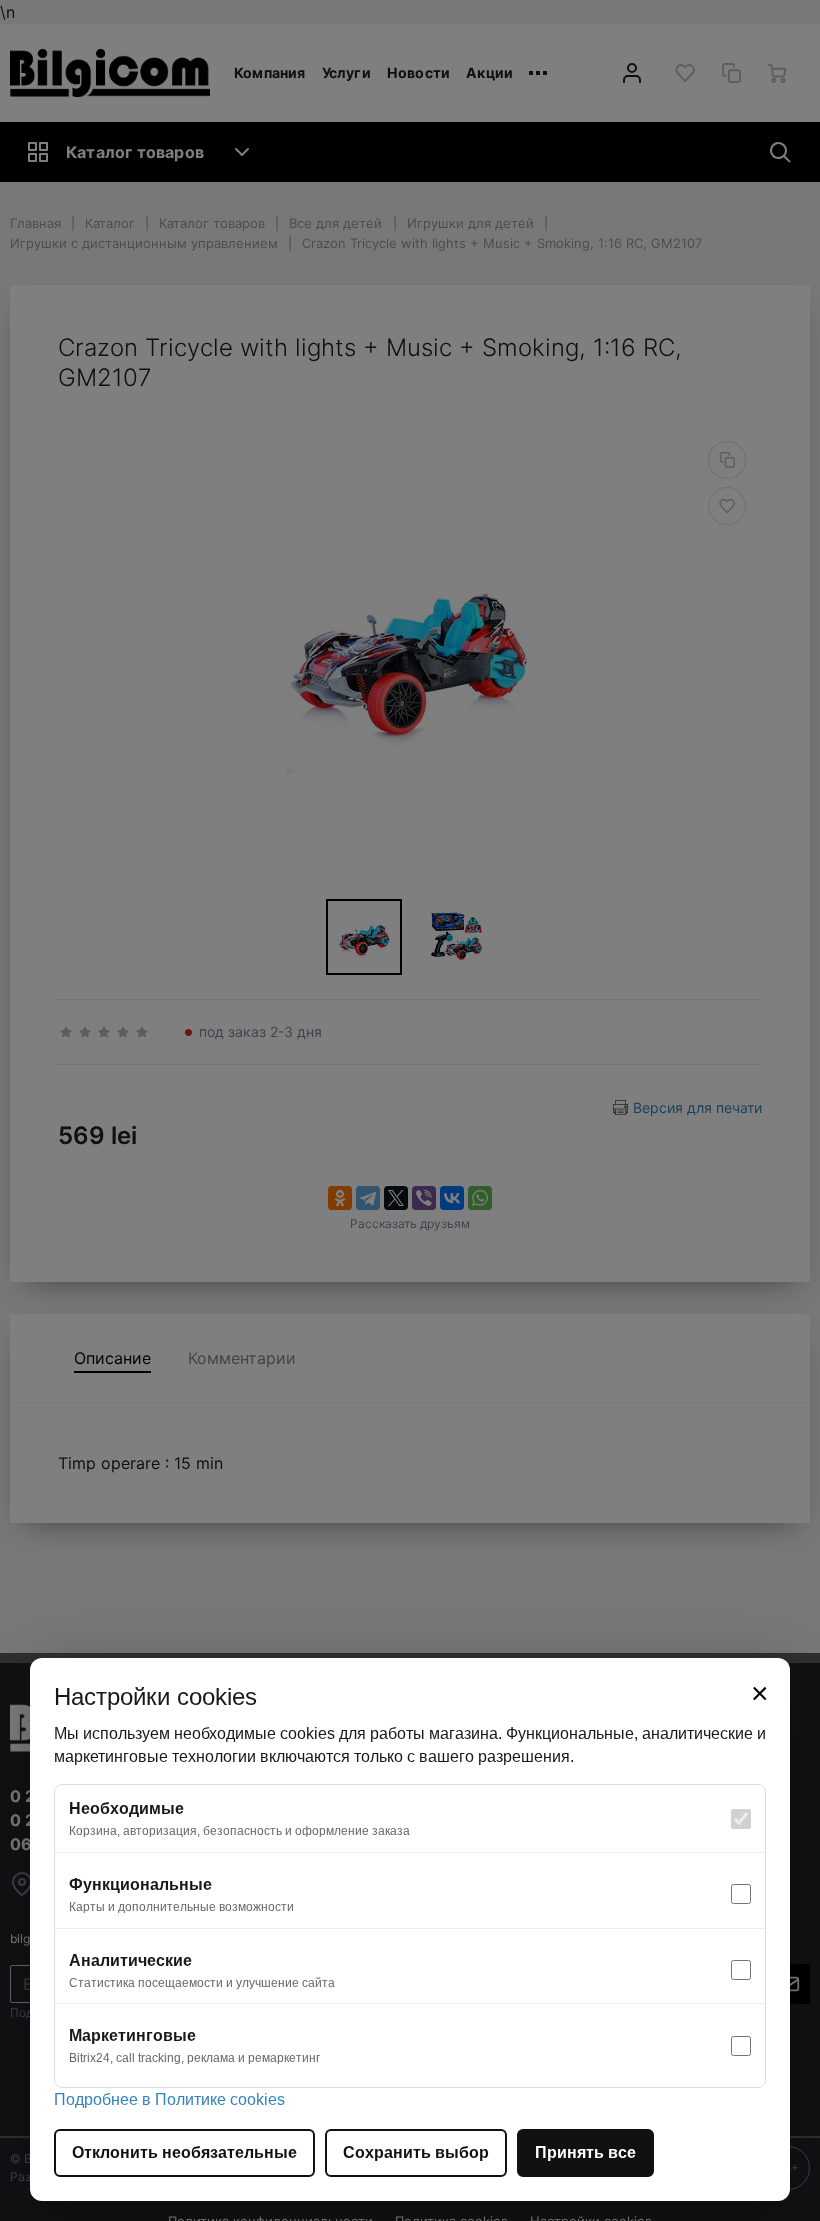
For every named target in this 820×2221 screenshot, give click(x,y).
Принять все (585, 2152)
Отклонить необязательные (184, 2152)
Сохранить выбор (416, 2152)
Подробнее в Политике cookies (169, 2099)
